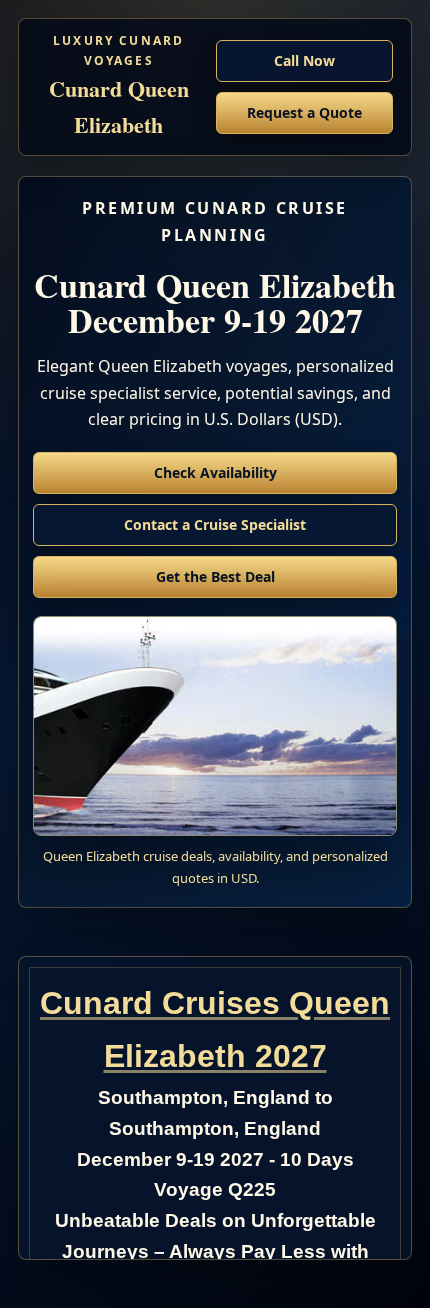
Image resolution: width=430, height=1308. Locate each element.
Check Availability (215, 472)
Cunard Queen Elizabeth (119, 86)
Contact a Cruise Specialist (215, 524)
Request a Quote (304, 112)
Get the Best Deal (215, 576)
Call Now (304, 60)
